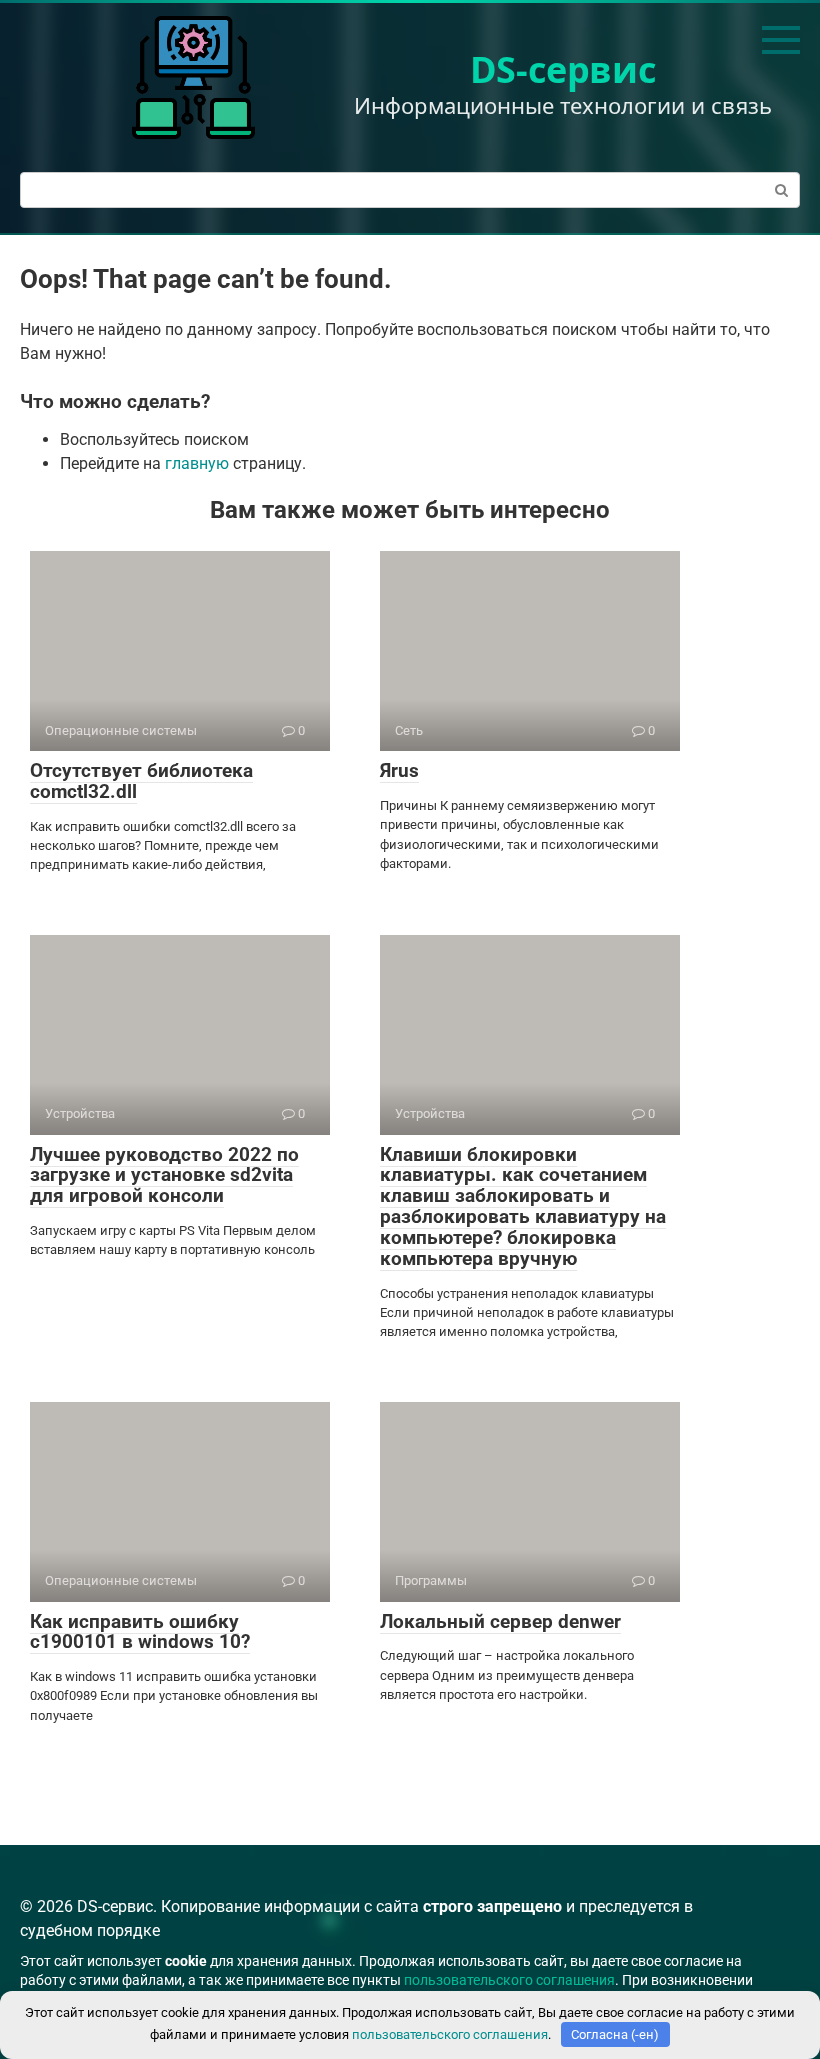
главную (197, 463)
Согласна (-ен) (615, 2034)
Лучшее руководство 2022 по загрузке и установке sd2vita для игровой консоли (164, 1175)
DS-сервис (563, 69)
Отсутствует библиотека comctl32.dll (141, 781)
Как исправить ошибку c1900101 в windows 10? (140, 1632)
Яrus (399, 770)
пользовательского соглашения (509, 1980)
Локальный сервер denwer (500, 1621)
